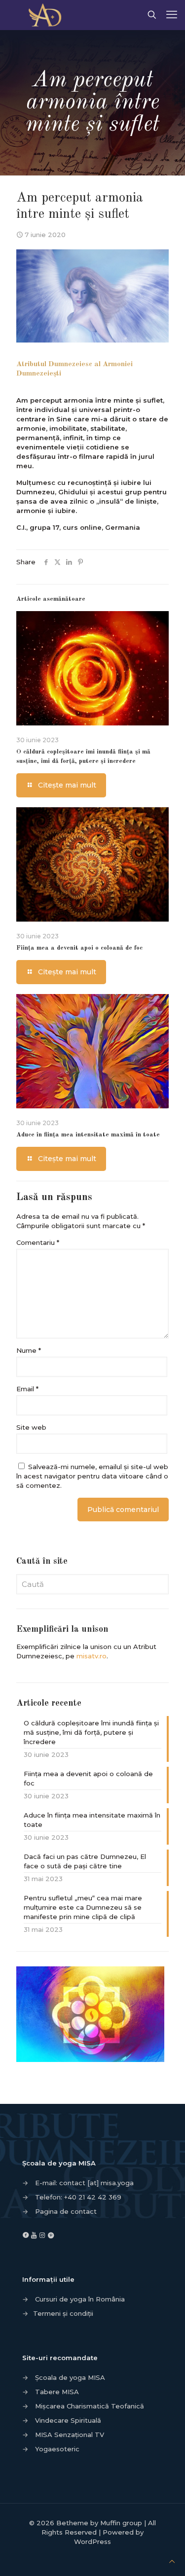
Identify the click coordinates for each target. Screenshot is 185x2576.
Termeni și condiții (63, 2313)
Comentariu (38, 1242)
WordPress (92, 2542)
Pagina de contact (66, 2211)
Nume (29, 1350)
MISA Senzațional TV (70, 2435)
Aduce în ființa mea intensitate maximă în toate (88, 1135)
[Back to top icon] (172, 2561)
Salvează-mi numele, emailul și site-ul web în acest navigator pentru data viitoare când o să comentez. (92, 1476)
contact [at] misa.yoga (96, 2183)
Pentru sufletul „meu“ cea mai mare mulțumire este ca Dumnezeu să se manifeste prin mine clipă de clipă (83, 1907)
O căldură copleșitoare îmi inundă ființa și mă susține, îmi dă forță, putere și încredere (91, 1732)
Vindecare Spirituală (68, 2420)
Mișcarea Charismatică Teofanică (90, 2406)
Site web (31, 1427)
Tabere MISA (57, 2392)
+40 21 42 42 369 (93, 2197)
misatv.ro (92, 1656)
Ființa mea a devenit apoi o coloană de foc (79, 948)
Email (27, 1389)
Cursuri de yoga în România (80, 2299)
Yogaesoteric (57, 2449)
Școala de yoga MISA (70, 2377)
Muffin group (121, 2523)
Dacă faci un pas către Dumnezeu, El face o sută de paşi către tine (85, 1861)
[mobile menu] (172, 15)
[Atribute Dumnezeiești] (48, 15)
